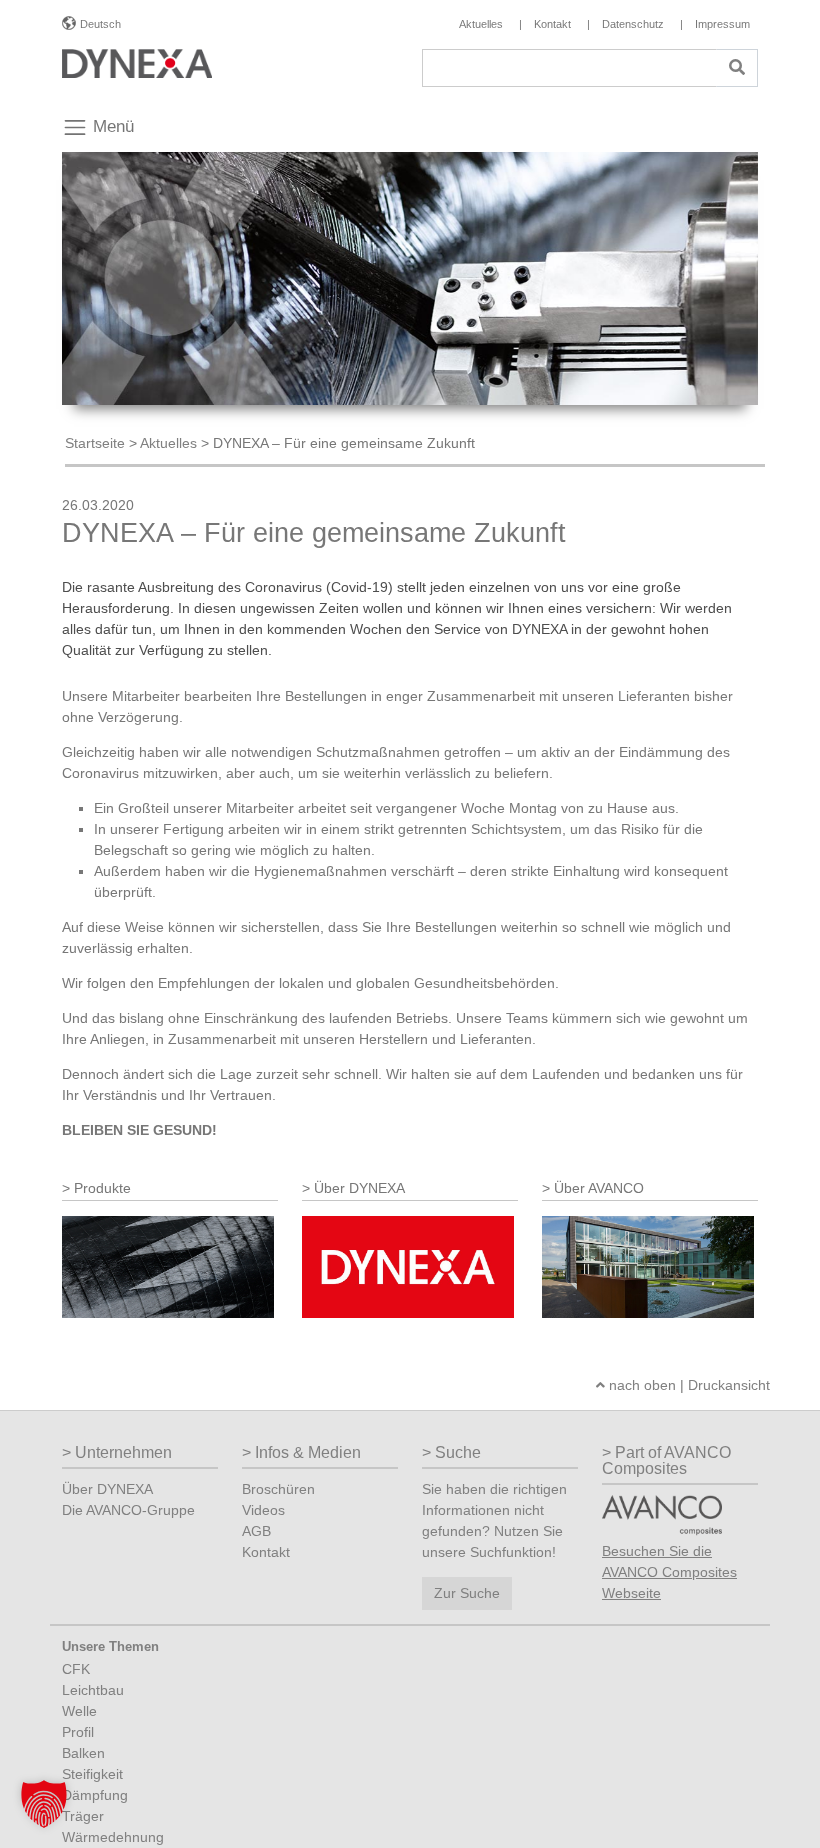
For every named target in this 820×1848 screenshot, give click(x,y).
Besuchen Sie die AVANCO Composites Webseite (669, 1572)
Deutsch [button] (100, 24)
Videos (263, 1510)
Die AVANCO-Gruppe (128, 1510)
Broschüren (278, 1489)
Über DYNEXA (107, 1489)
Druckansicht (729, 1385)
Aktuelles (168, 443)
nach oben (640, 1385)
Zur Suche (467, 1593)
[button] (44, 1804)
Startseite (95, 443)
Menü (111, 126)
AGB (256, 1531)
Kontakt (266, 1552)
